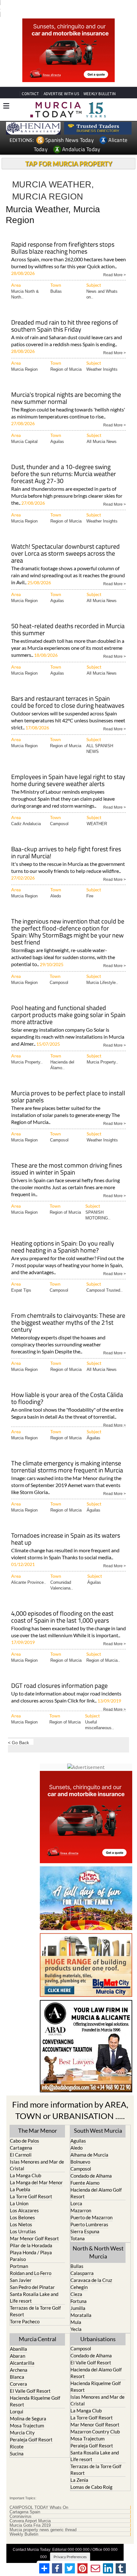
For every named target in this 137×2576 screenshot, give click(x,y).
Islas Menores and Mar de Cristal (37, 2154)
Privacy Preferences (70, 2546)
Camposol (59, 813)
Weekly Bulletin (24, 2523)
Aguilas (57, 431)
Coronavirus (21, 2506)
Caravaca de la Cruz (91, 2269)
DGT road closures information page (59, 1676)
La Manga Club (25, 2165)
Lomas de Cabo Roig (91, 2476)
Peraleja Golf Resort (31, 2429)
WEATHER (97, 813)
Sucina (17, 2443)
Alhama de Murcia (89, 2144)
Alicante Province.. (29, 1572)
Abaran (18, 2345)
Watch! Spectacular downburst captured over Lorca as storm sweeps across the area (65, 543)
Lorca (76, 2193)
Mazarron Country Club (95, 2421)
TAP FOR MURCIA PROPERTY (69, 164)
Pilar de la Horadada (31, 2235)
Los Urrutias (23, 2221)
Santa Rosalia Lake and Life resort (34, 2287)
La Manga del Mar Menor (36, 2172)
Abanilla (18, 2338)
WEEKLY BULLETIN (100, 94)
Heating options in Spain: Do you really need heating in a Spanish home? (63, 1237)
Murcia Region (24, 359)
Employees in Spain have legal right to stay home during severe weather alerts (68, 770)
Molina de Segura (28, 2408)
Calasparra (82, 2262)
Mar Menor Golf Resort (34, 2228)
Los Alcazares (24, 2200)
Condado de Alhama (91, 2165)
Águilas (94, 1427)
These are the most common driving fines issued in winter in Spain (67, 1159)
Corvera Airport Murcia (30, 2510)
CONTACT (30, 94)
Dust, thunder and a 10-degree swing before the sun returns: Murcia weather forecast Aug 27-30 (64, 464)
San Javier (21, 2269)
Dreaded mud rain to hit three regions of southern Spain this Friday (65, 316)
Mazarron (81, 2200)
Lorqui (17, 2401)
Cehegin (79, 2276)
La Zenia (79, 2469)
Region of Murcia (66, 359)
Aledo (56, 885)
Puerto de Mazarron (91, 2207)
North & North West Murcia (98, 2241)
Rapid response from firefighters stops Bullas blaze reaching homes (63, 238)
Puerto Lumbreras (89, 2214)
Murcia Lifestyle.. (102, 972)
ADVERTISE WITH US (61, 94)
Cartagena (21, 2137)
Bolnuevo (80, 2151)
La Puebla (20, 2179)
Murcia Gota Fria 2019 (30, 2515)
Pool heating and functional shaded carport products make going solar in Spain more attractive (68, 1005)
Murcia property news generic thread (43, 2519)
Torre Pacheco (25, 2311)
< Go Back (18, 1732)
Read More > (115, 264)
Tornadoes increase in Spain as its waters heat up (66, 1529)
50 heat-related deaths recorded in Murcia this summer (68, 619)
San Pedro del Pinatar (32, 2276)
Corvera (18, 2373)
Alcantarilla (22, 2352)
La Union (19, 2193)
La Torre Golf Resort (31, 2186)
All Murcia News (102, 431)
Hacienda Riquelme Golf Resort (35, 2391)
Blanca (17, 2366)
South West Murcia (98, 2120)
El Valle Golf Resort (30, 2380)
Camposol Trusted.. (105, 1280)
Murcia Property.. (27, 1052)
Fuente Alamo (85, 2172)
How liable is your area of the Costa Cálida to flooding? (67, 1388)
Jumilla (78, 2297)
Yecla (76, 2318)
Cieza (76, 2283)
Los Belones (22, 2207)
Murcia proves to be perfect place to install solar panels (68, 1087)
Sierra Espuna (85, 2221)
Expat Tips (21, 1280)
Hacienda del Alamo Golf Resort (96, 2182)
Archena (19, 2359)
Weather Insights (102, 359)
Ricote (17, 2436)
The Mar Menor (38, 2120)
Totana (78, 2228)
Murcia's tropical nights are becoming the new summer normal (66, 388)
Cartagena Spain (25, 2501)
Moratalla (81, 2304)
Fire (90, 885)
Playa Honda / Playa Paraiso (31, 2245)
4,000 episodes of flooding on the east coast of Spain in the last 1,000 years (62, 1607)
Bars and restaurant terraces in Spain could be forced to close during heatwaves (68, 692)
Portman (19, 2255)
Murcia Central (38, 2328)
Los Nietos (21, 2214)
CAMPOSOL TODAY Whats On (39, 2497)
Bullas (56, 281)
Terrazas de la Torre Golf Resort (35, 2300)
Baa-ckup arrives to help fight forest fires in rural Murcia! (66, 842)
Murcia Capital (24, 431)
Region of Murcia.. (103, 1650)
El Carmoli (21, 2144)
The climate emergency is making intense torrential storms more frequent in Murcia (67, 1457)
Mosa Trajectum (27, 2415)
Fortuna (79, 2290)
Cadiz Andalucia (26, 813)
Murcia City (22, 2422)
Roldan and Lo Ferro (31, 2262)
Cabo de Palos (25, 2130)
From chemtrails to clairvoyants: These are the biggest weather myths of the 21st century (68, 1313)
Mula (76, 2311)
